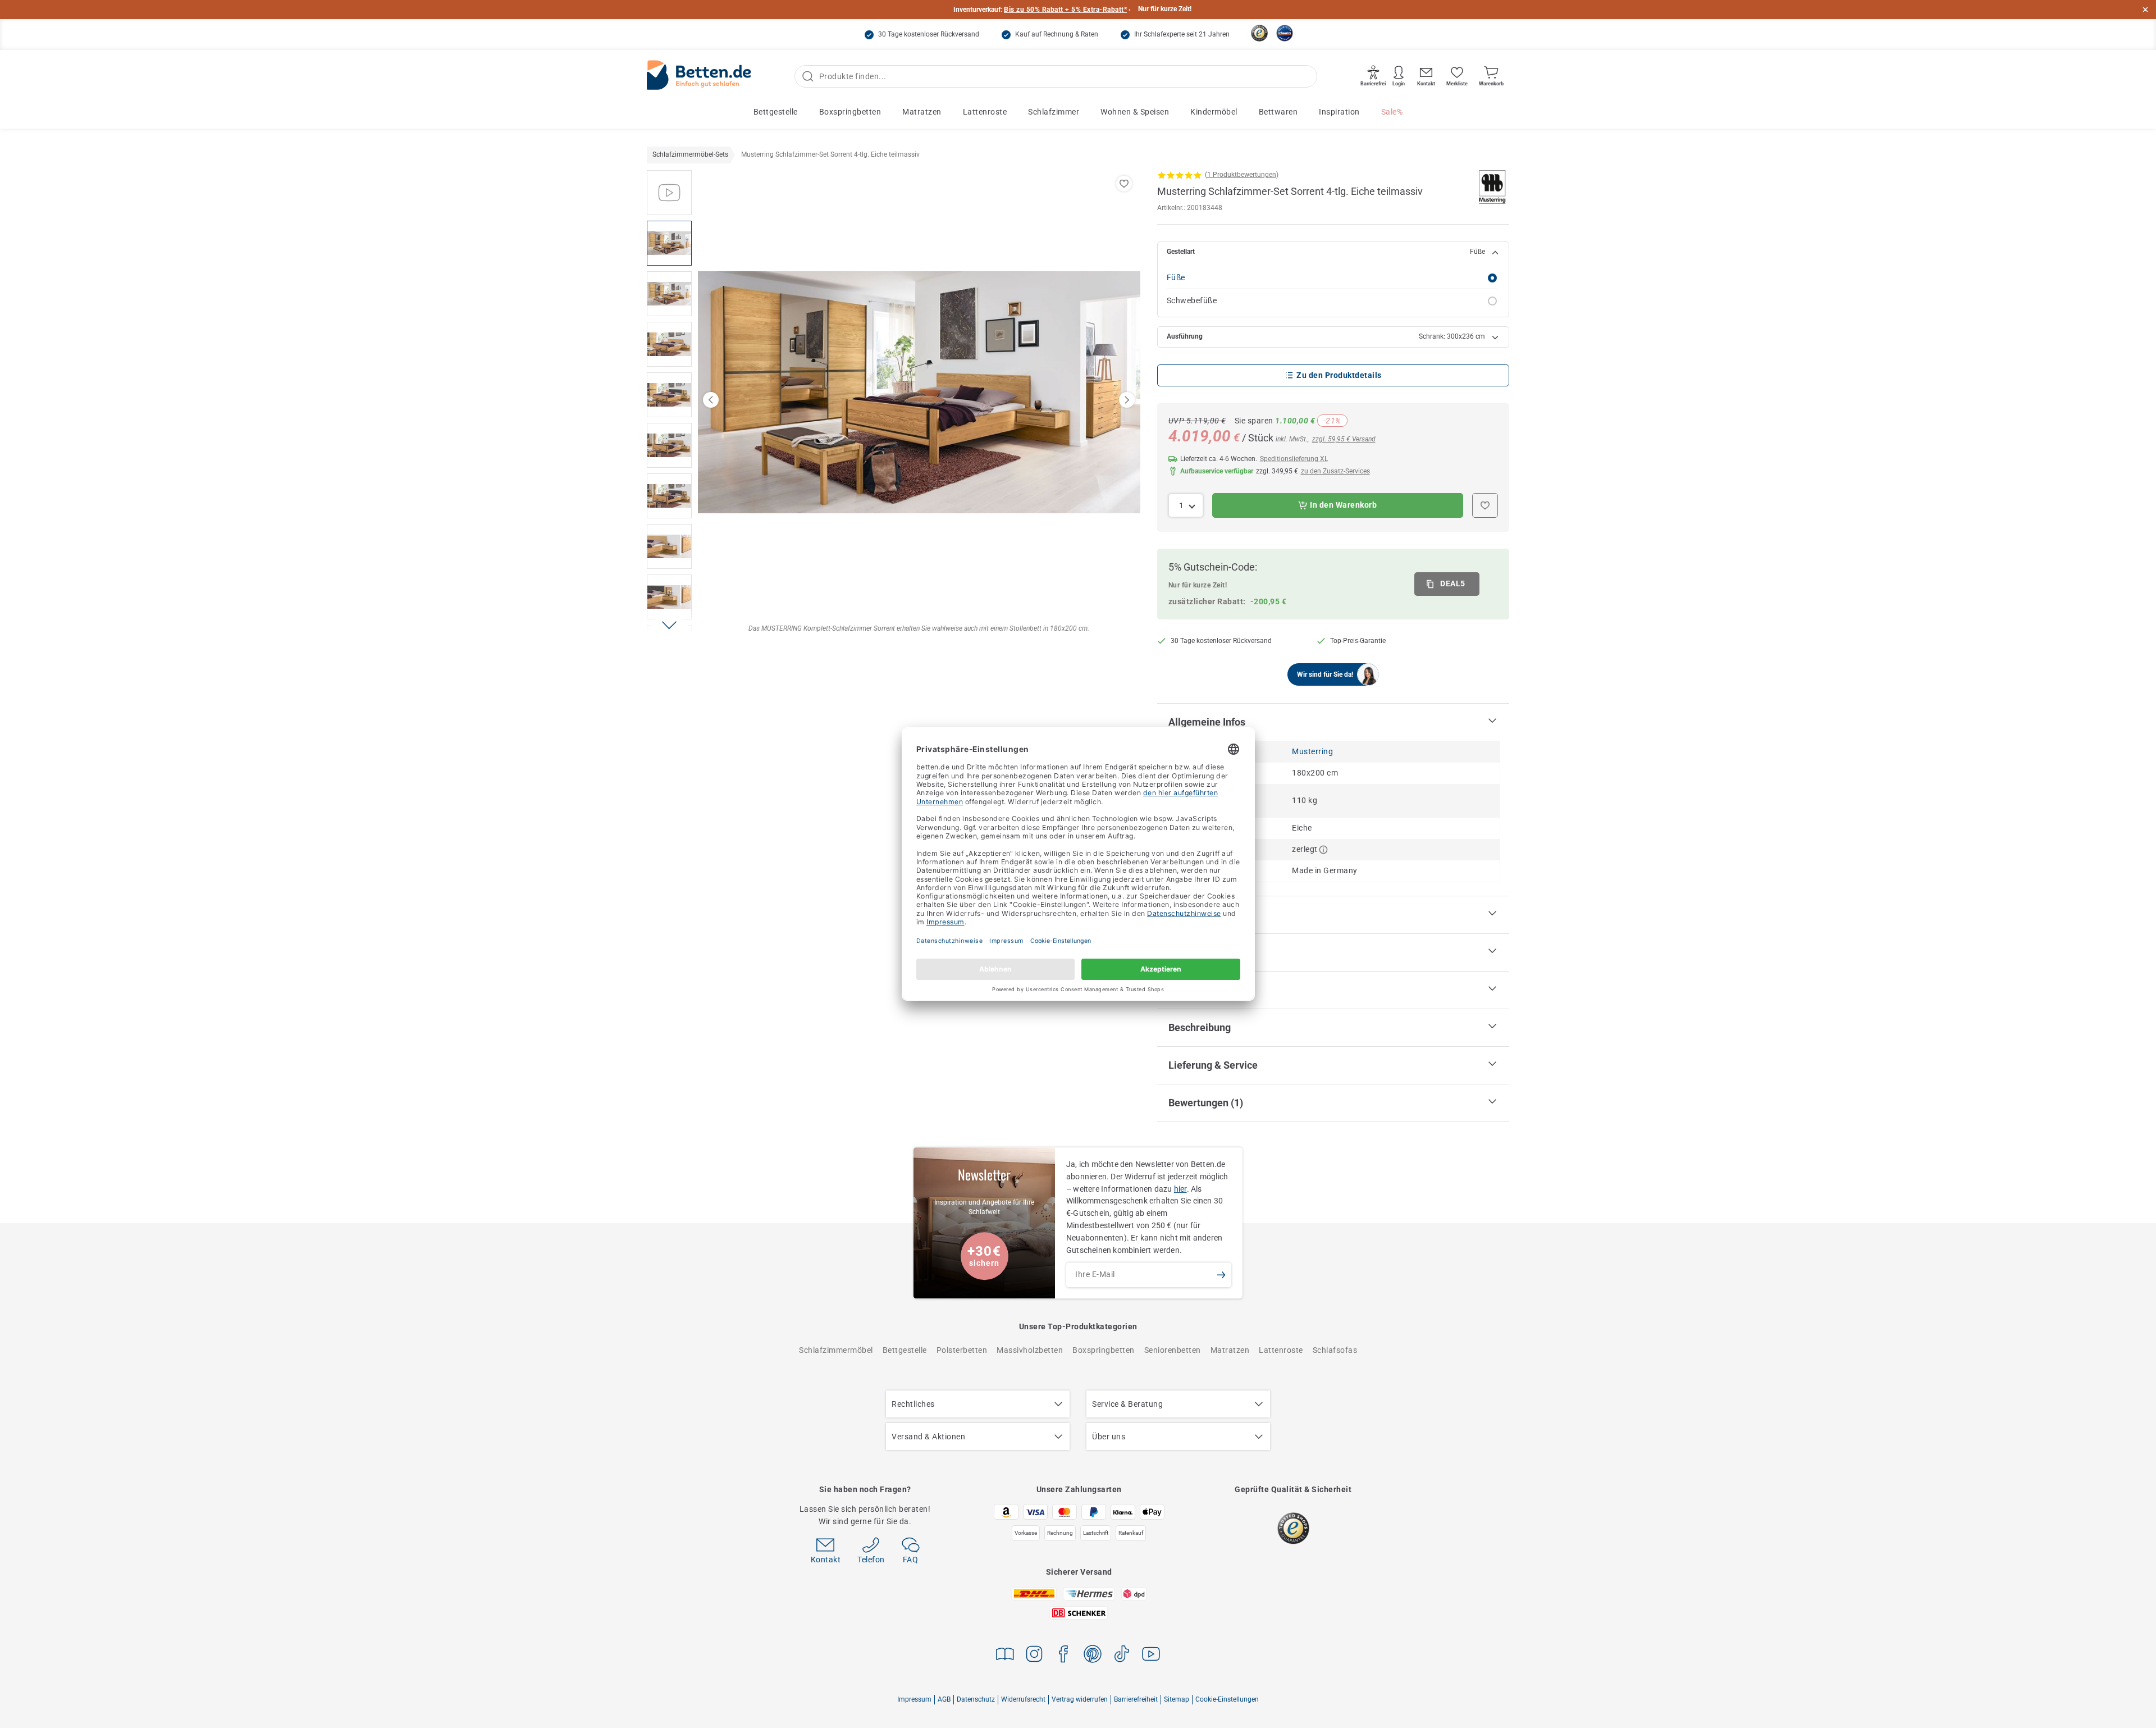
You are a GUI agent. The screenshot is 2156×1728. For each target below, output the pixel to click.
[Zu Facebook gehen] (1063, 1656)
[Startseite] (699, 77)
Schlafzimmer (1054, 112)
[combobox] (1186, 505)
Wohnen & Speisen (1135, 112)
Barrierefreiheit (1136, 1699)
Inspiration (1339, 112)
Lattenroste (985, 112)
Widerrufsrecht (1023, 1699)
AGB (944, 1699)
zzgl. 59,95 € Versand (1344, 439)
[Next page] (1127, 400)
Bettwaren (1278, 112)
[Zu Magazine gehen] (1005, 1656)
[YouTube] (1151, 1656)
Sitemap (1177, 1699)
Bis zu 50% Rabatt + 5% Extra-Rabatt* (1065, 10)
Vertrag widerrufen (1080, 1699)
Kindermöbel (1214, 112)
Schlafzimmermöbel (836, 1350)
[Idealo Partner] (1285, 33)
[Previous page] (711, 400)
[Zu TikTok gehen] (1122, 1656)
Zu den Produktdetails (1339, 375)
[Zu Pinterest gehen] (1093, 1656)
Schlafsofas (1335, 1350)
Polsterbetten (962, 1350)
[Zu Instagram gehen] (1034, 1656)
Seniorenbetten (1173, 1350)
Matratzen (922, 112)
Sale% (1392, 112)
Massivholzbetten (1030, 1350)
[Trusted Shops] (1259, 33)
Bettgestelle (776, 112)
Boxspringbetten (850, 112)
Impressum (914, 1699)
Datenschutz (976, 1699)
